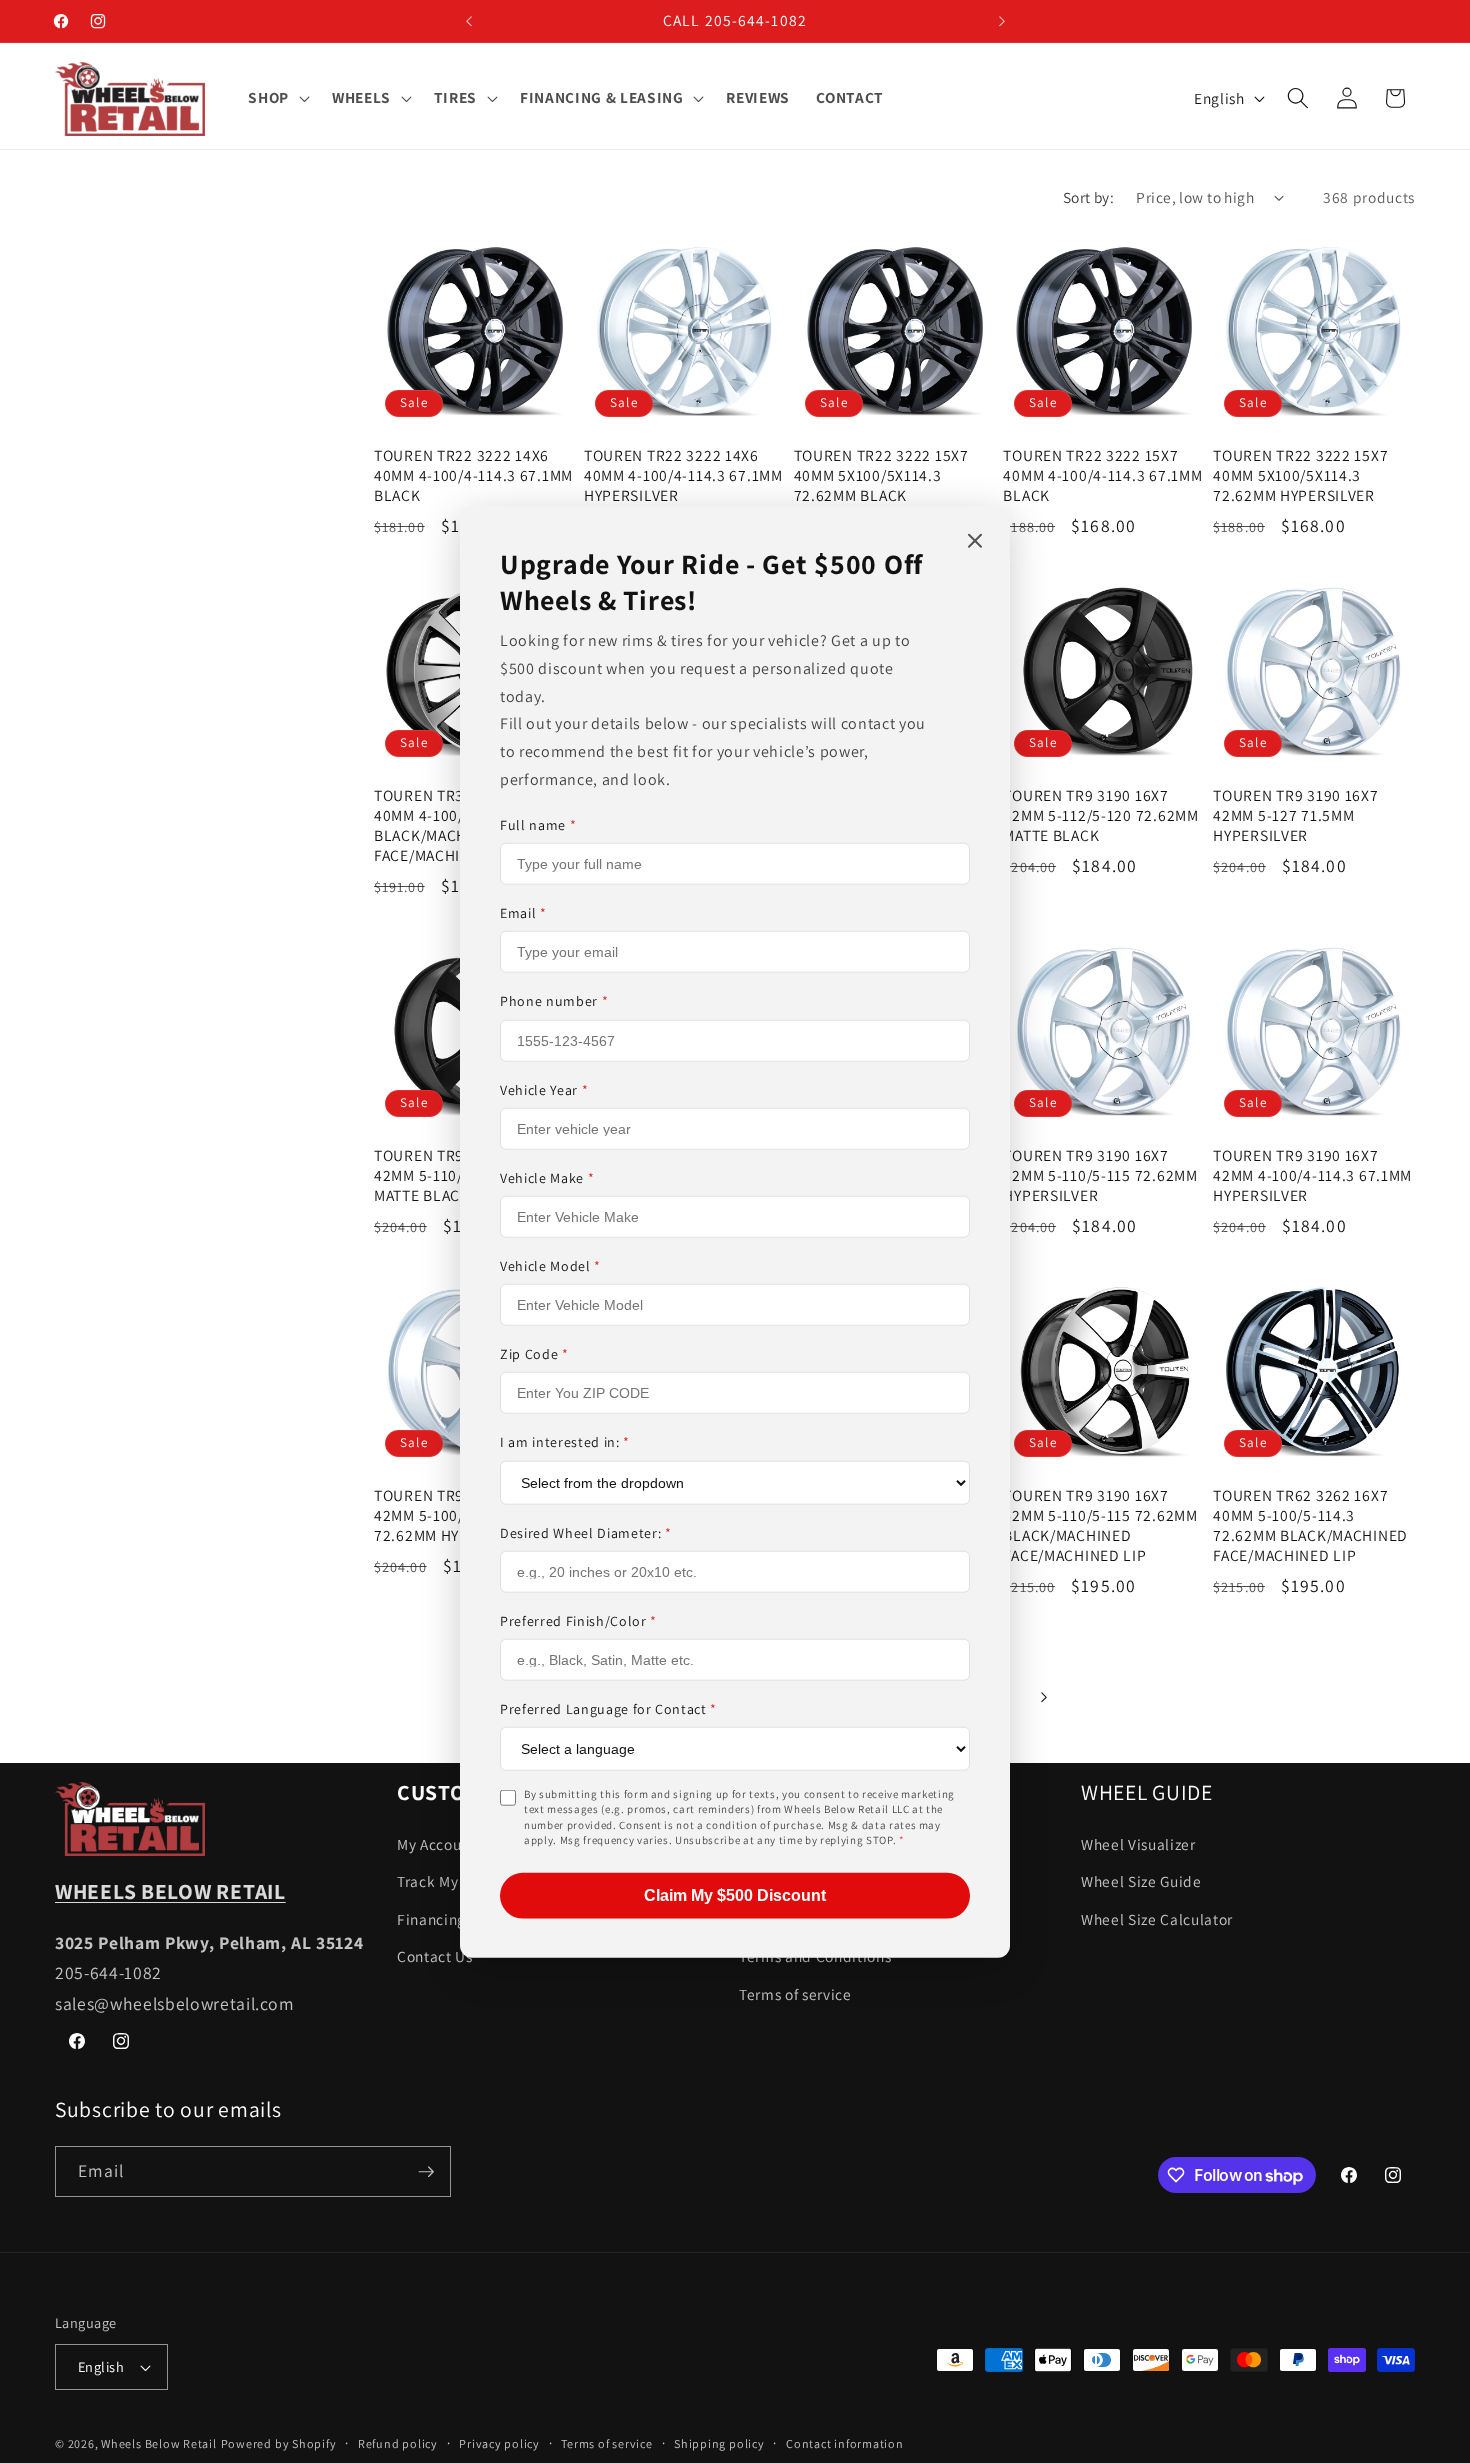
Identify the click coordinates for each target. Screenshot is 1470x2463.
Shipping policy (719, 2443)
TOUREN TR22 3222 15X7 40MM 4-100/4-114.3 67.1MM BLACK (1102, 475)
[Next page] (1043, 1697)
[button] (277, 98)
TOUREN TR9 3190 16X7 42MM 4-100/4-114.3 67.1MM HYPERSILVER (1312, 1175)
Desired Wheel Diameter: (586, 1532)
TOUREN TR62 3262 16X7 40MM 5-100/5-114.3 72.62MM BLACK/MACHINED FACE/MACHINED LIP (1310, 1525)
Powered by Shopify (279, 2443)
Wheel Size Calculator (1157, 1919)
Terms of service (795, 1994)
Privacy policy (499, 2443)
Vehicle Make (547, 1177)
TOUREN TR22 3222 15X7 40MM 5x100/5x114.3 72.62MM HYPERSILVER (1300, 475)
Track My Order (449, 1881)
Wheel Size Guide (1141, 1881)
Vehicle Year (544, 1089)
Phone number (554, 1001)
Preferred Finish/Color (578, 1620)
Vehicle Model (550, 1265)
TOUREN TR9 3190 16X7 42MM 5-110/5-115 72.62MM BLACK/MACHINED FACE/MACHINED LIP (1100, 1525)
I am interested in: (565, 1442)
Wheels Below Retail (159, 2443)
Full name (538, 824)
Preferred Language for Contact (608, 1708)
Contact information (845, 2443)
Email (523, 913)
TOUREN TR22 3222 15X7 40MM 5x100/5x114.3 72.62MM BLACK (881, 475)
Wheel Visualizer (1138, 1844)
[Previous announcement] (469, 21)
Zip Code (534, 1353)
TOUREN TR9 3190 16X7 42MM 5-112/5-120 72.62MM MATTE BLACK (1100, 815)
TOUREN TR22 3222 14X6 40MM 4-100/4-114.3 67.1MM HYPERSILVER (683, 475)
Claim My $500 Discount (735, 1894)
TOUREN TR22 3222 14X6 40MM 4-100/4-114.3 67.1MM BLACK (473, 475)
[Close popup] (975, 541)
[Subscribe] (426, 2172)
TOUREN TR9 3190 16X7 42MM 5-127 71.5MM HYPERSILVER (1295, 815)
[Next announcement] (1002, 21)
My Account (436, 1844)
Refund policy (398, 2443)
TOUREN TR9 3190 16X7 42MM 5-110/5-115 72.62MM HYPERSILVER (1100, 1175)
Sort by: (1089, 197)
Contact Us (435, 1957)
